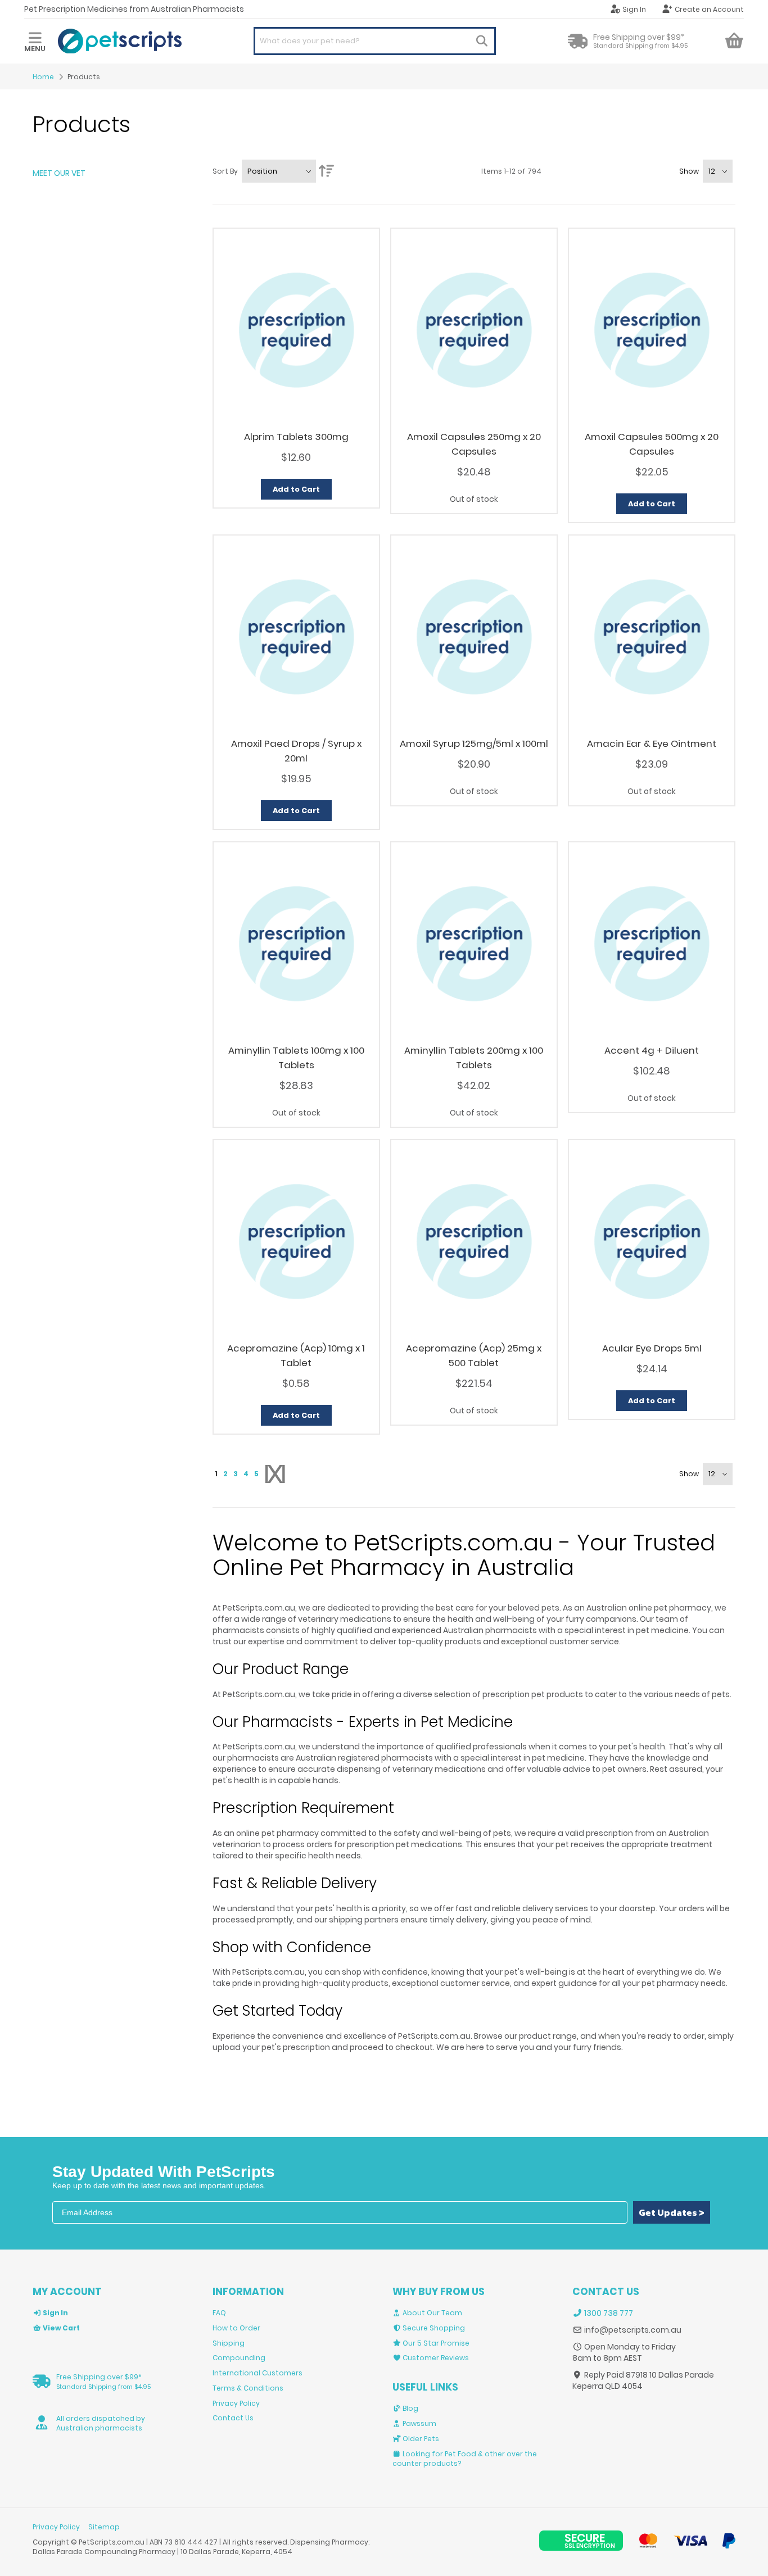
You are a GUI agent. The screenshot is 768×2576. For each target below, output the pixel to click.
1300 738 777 (608, 2313)
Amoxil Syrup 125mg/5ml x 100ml (474, 743)
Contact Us (233, 2418)
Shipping (229, 2343)
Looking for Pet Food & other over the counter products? (465, 2459)
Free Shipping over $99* (103, 2382)
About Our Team (432, 2313)
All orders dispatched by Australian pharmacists (101, 2423)
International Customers (257, 2373)
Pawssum (419, 2423)
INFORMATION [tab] (248, 2292)
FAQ (219, 2313)
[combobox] (374, 41)
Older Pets (420, 2439)
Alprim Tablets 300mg (296, 437)
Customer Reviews (435, 2358)
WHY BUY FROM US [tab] (439, 2292)
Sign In (634, 9)
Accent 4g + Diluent (652, 1050)
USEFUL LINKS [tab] (425, 2387)
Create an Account (709, 9)
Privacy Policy (236, 2403)
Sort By (225, 171)
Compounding (239, 2358)
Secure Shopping (433, 2328)
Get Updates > (672, 2212)
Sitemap (104, 2527)
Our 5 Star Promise (435, 2343)
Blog (410, 2408)
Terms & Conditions (248, 2388)
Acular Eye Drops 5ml (652, 1348)
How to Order (236, 2328)
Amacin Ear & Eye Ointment (652, 743)
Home (43, 77)
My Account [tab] (67, 2292)
